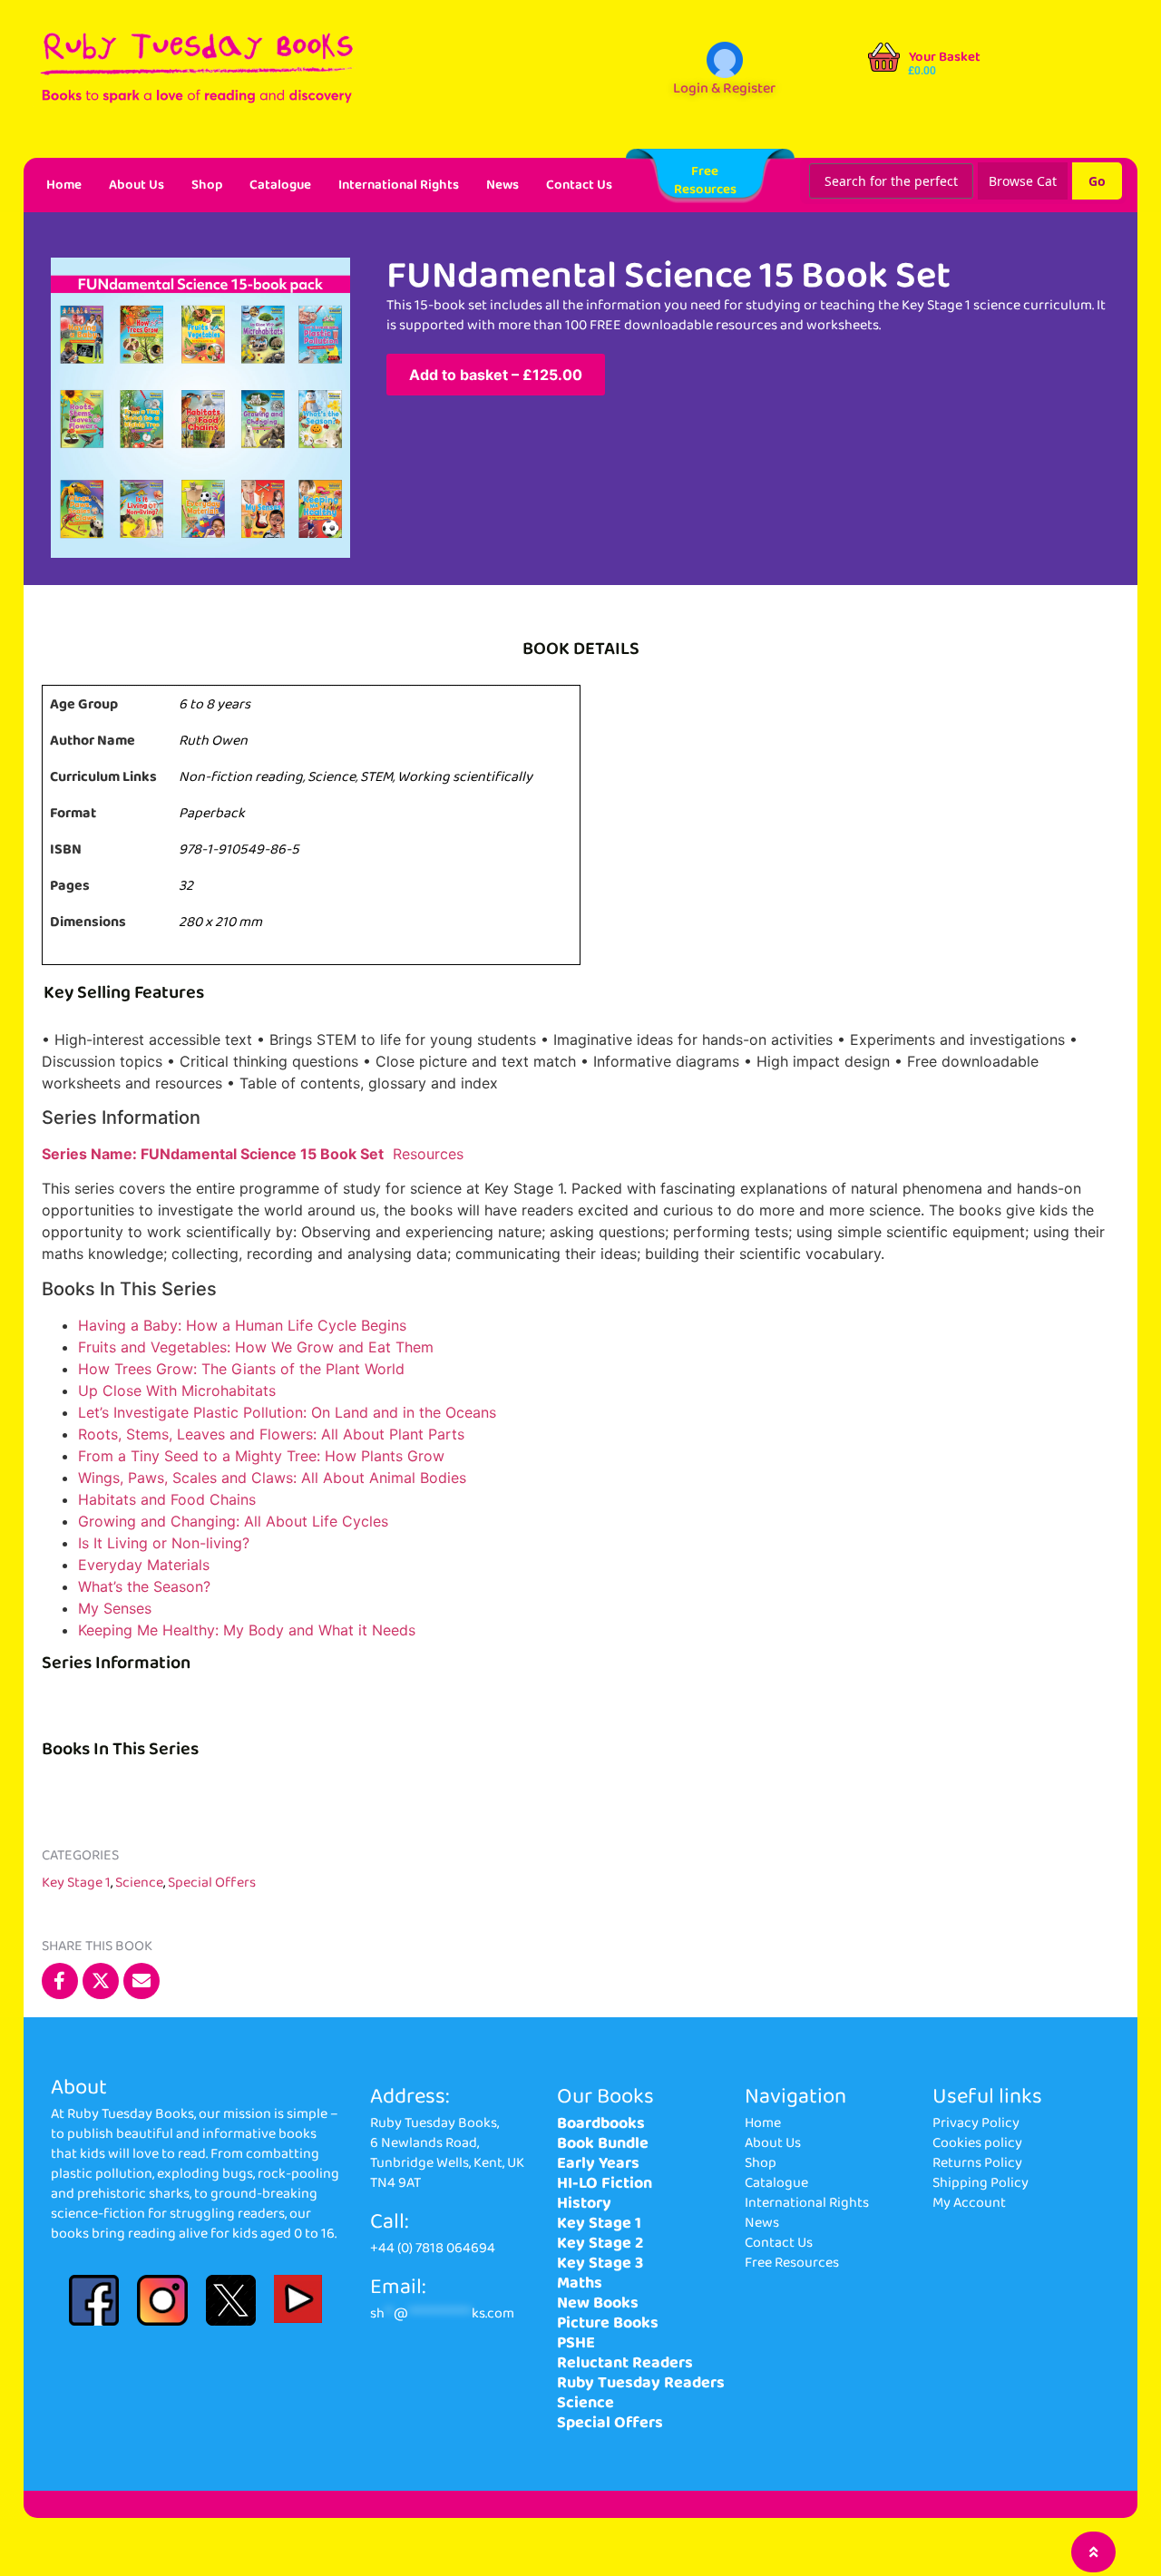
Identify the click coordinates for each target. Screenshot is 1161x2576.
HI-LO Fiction (605, 2183)
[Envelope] (141, 1981)
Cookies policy (977, 2143)
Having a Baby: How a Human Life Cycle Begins (242, 1325)
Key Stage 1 (76, 1883)
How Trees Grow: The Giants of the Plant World (241, 1369)
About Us (137, 185)
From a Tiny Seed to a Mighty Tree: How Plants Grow (261, 1456)
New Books (598, 2303)
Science (139, 1883)
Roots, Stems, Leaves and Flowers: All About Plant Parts (271, 1434)
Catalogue (280, 185)
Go (1097, 181)
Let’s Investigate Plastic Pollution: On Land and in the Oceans (287, 1412)
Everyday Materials (144, 1565)
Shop (207, 185)
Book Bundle (603, 2143)
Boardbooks (601, 2123)
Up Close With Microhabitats (177, 1390)
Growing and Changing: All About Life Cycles (233, 1521)
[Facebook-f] (60, 1981)
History (584, 2203)
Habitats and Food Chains (167, 1499)
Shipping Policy (981, 2183)
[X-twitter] (101, 1981)
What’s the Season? (144, 1586)
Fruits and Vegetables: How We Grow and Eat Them (256, 1347)
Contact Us (579, 185)
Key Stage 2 (600, 2243)
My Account (969, 2203)
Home (64, 185)
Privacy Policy (976, 2123)
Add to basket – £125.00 (496, 375)
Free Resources (792, 2263)
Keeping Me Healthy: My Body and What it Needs (247, 1630)
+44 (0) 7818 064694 (433, 2248)
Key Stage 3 (600, 2263)
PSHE (576, 2343)
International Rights (399, 185)
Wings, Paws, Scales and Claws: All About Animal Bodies (272, 1478)
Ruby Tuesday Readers (641, 2383)
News (502, 185)
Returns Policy (977, 2163)
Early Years (598, 2163)
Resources (430, 1154)
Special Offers (212, 1883)
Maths (580, 2283)
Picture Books (608, 2323)
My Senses (115, 1608)
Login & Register (724, 88)
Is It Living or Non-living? (164, 1543)
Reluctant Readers (625, 2363)
